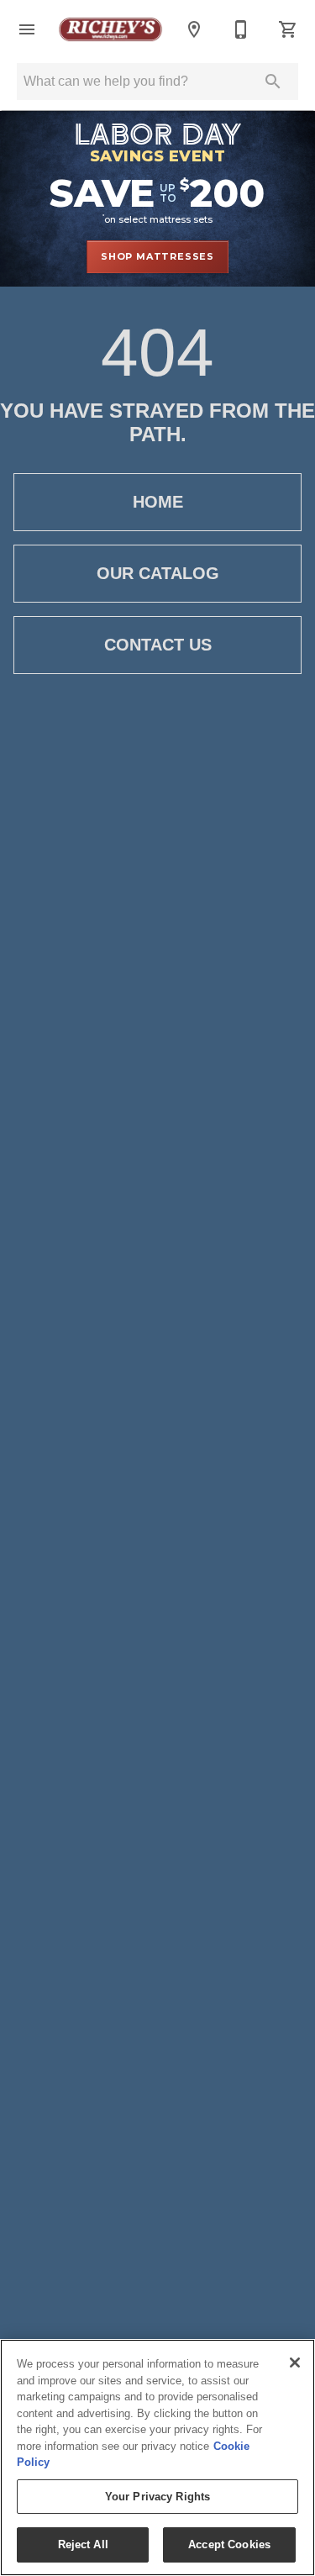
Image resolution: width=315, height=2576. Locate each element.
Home (158, 502)
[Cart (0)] (288, 29)
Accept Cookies (229, 2544)
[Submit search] (273, 82)
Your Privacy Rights (157, 2497)
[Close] (295, 2363)
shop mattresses (157, 256)
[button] (27, 29)
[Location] (194, 29)
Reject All (83, 2544)
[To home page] (110, 29)
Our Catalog (158, 573)
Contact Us (158, 645)
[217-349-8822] (241, 29)
